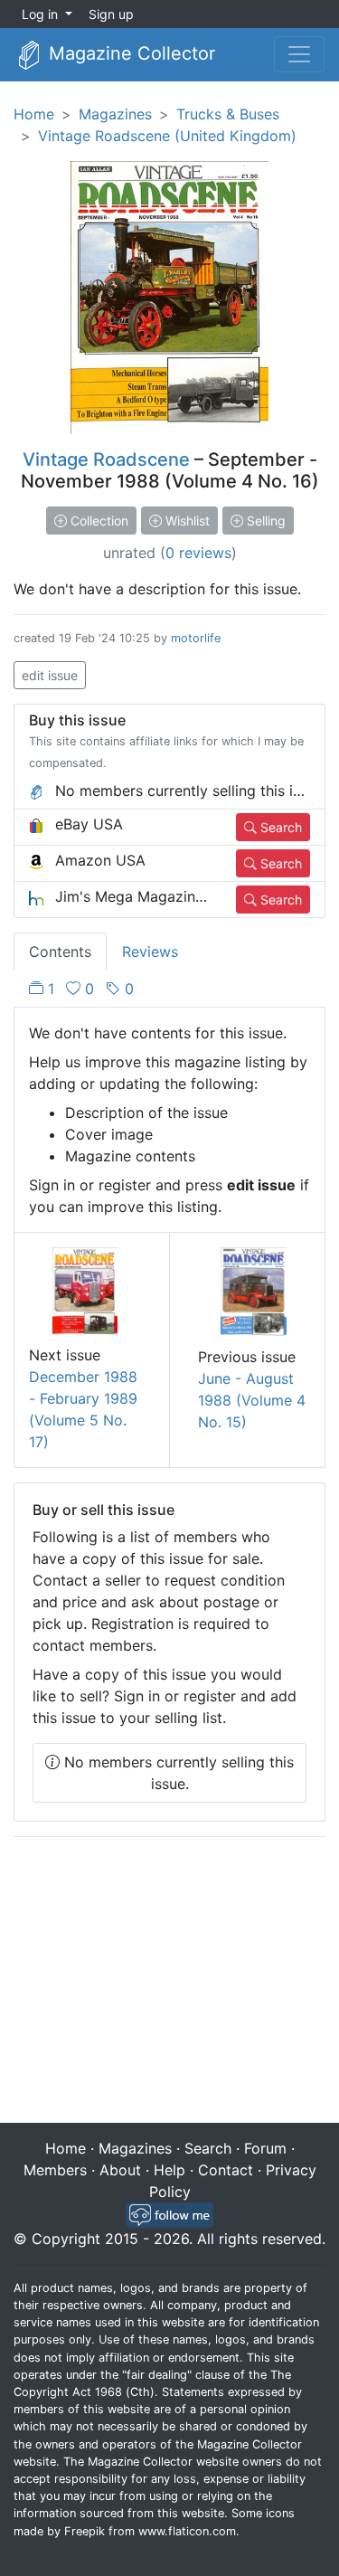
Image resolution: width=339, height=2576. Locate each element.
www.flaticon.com (187, 2531)
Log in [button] (42, 14)
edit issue (50, 675)
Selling (264, 521)
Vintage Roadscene (106, 459)
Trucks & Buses (228, 114)
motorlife (196, 638)
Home (34, 114)
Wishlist (186, 521)
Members (55, 2170)
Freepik (85, 2531)
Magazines (115, 114)
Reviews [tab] (150, 952)
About (120, 2170)
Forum (265, 2148)
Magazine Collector (129, 53)
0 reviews (198, 553)
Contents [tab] (60, 952)
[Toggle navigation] (299, 54)
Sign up (111, 14)
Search (279, 827)
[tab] (81, 989)
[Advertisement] (169, 1982)
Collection (98, 521)
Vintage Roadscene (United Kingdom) (167, 136)
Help (169, 2170)
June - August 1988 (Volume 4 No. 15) (252, 1400)
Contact (226, 2170)
